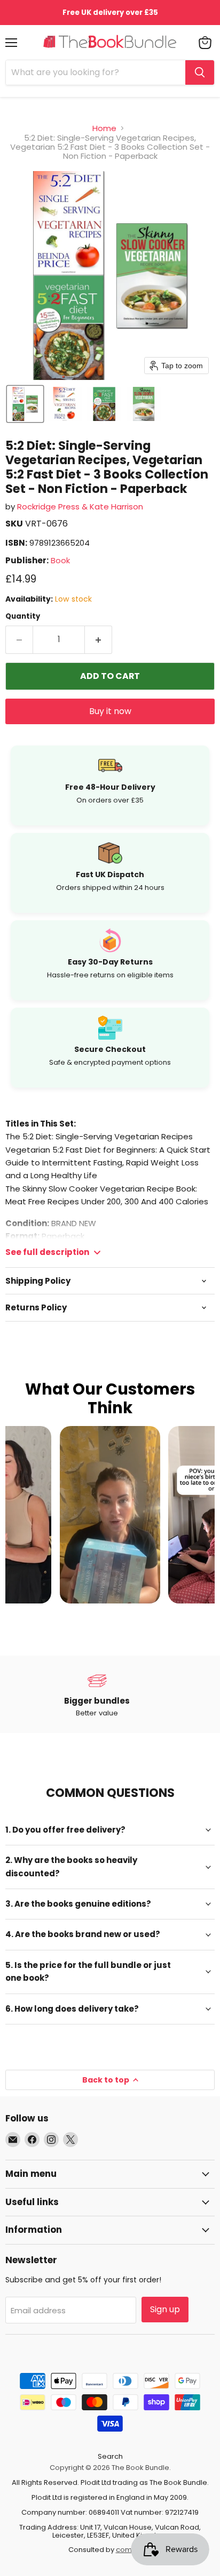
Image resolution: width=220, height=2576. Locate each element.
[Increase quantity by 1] (99, 639)
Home (104, 128)
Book (60, 560)
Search (110, 2456)
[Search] (200, 72)
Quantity (23, 616)
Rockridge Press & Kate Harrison (80, 507)
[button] (25, 404)
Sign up (165, 2309)
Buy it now (110, 711)
